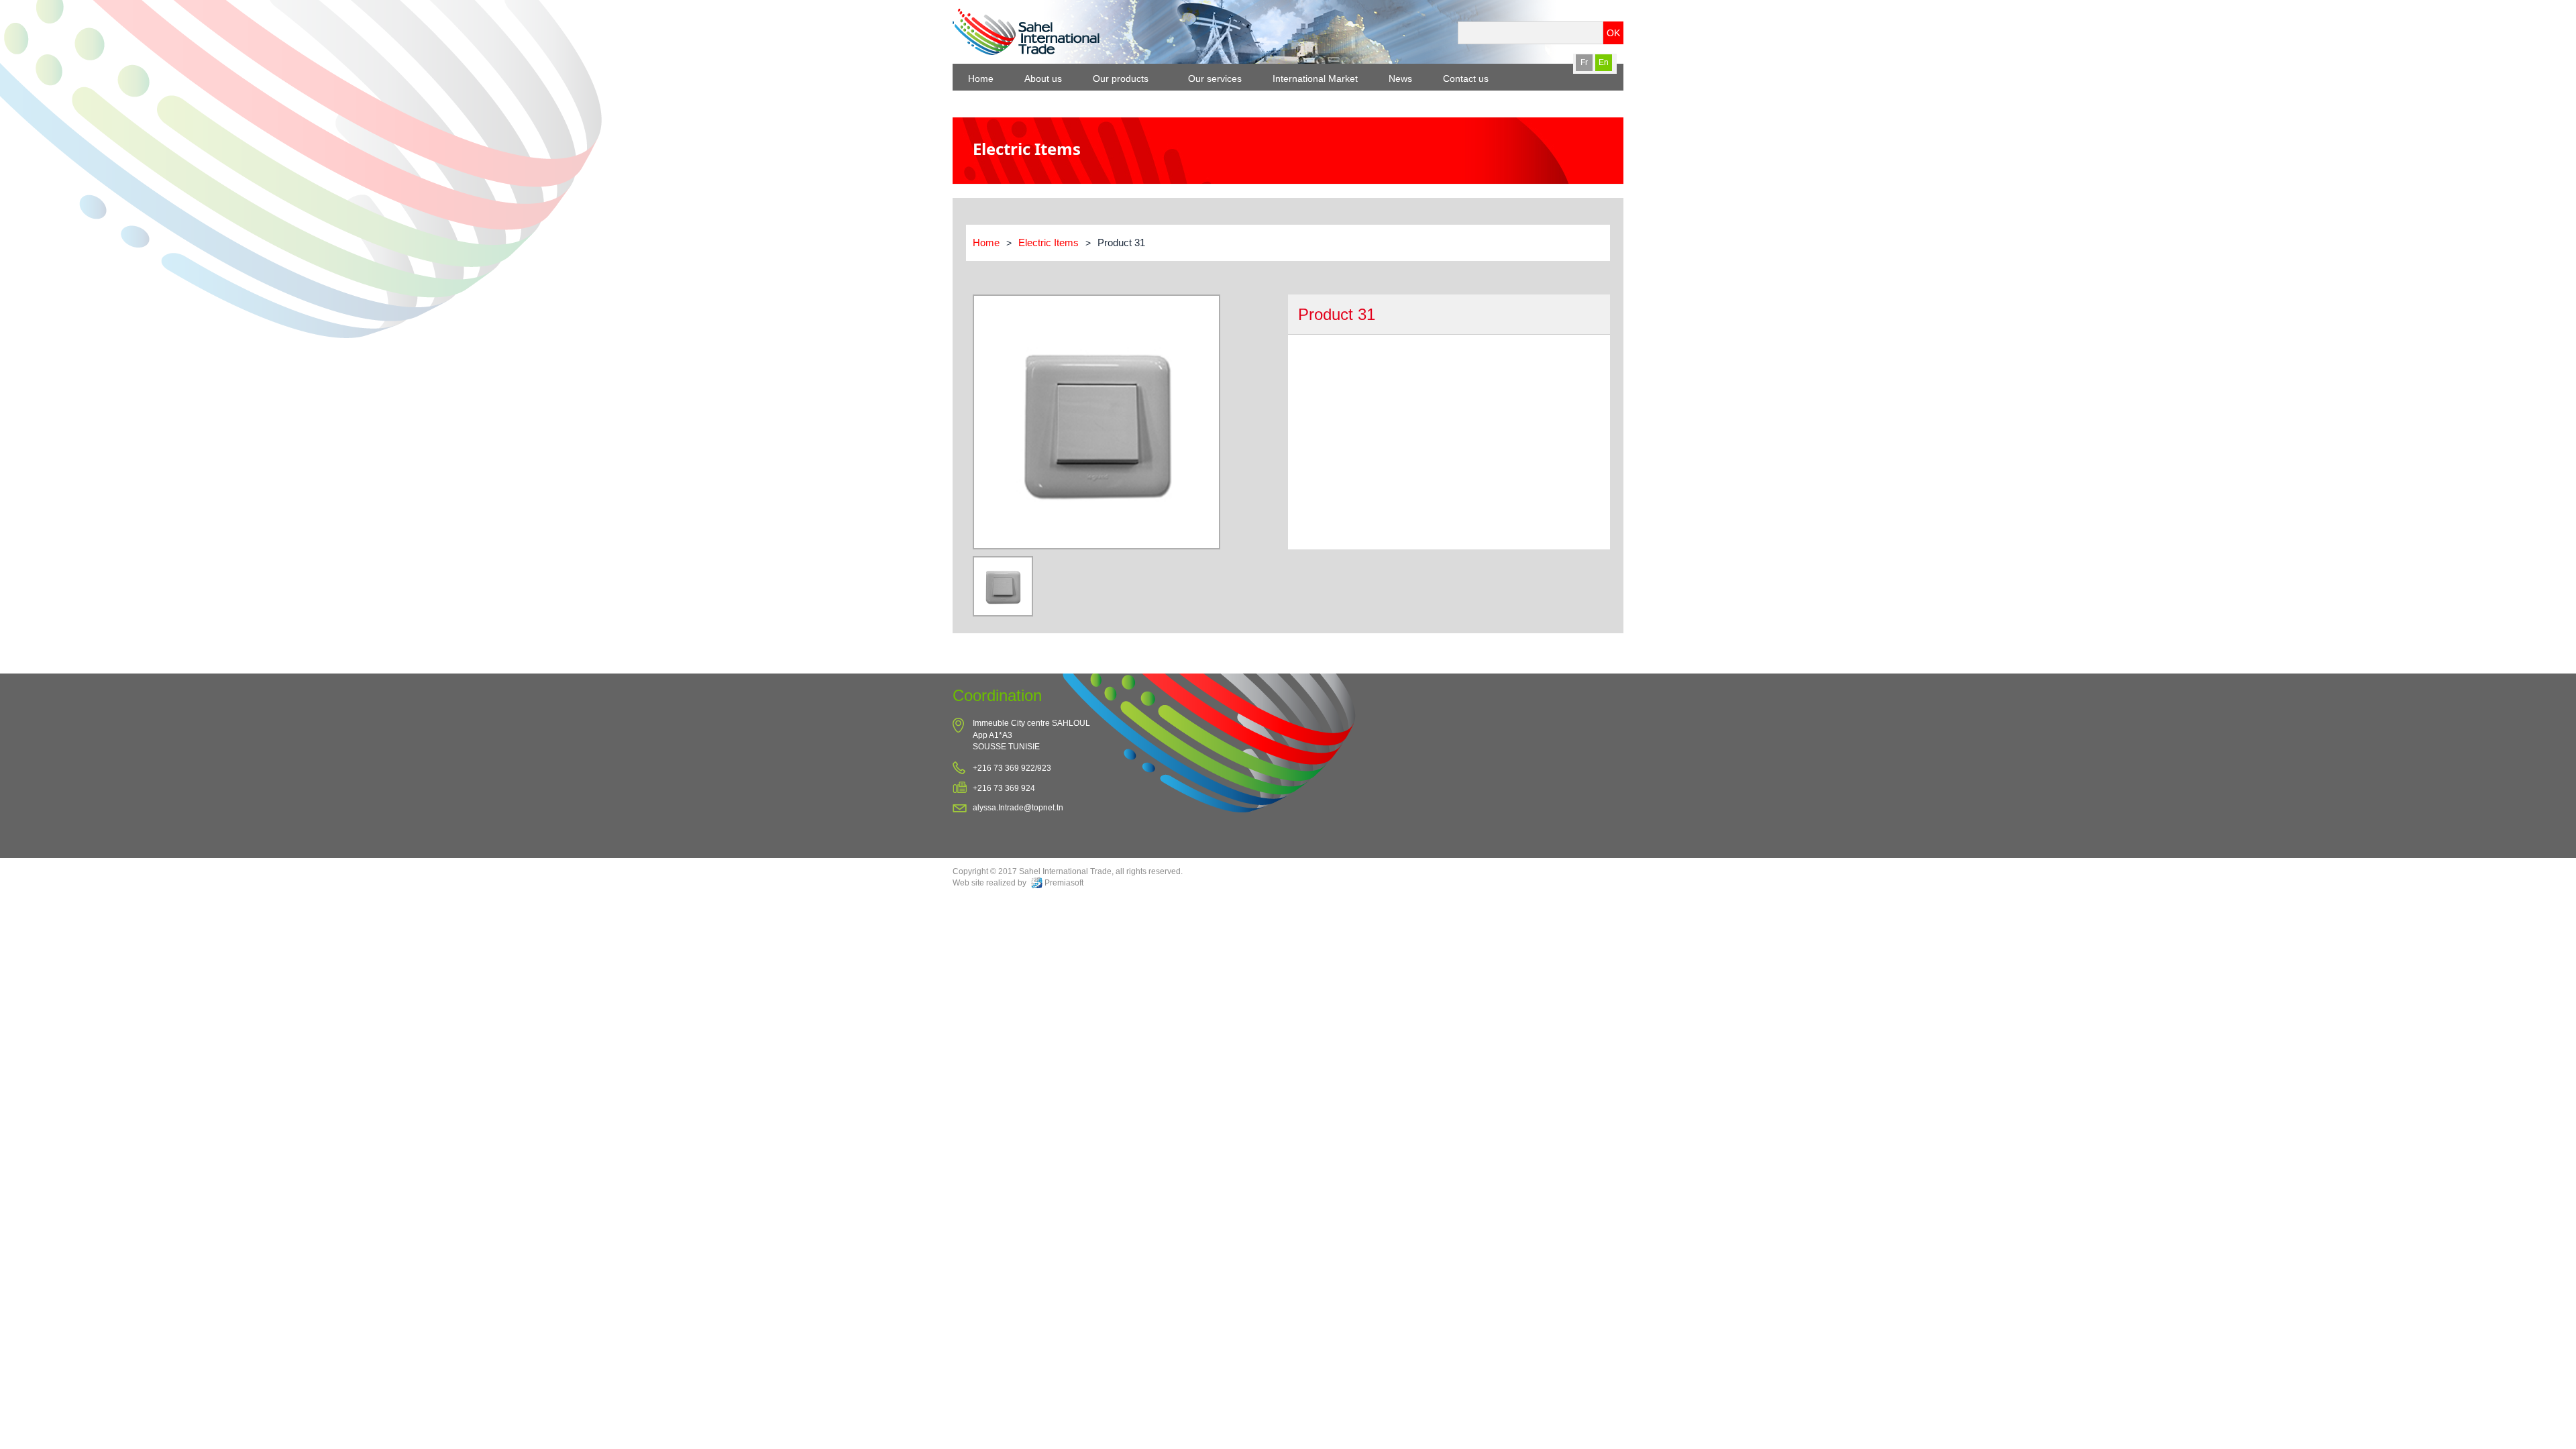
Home (986, 243)
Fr (1584, 62)
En (1604, 62)
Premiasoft (1064, 883)
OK (1613, 33)
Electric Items (1049, 243)
